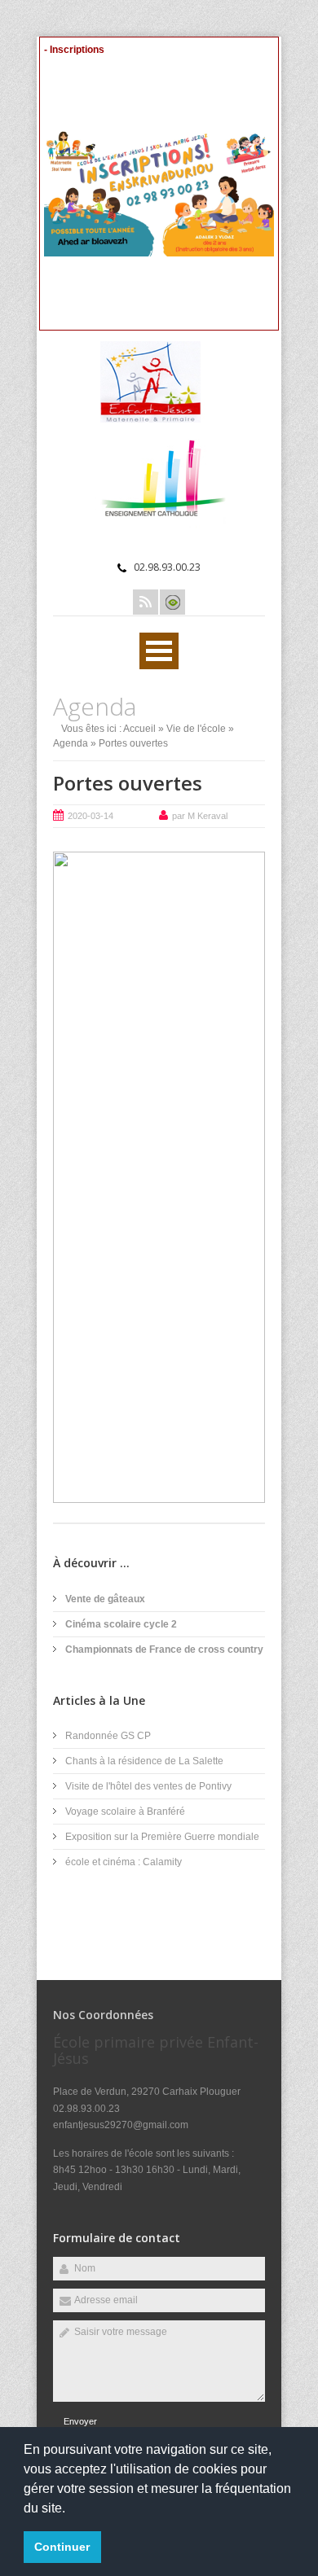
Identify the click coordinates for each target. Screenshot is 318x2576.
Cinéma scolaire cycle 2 (121, 1624)
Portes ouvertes (128, 783)
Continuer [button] (62, 2547)
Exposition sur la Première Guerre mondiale (162, 1837)
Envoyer (80, 2421)
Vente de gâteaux (105, 1599)
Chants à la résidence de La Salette (144, 1761)
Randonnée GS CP (108, 1736)
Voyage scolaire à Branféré (125, 1812)
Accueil (139, 729)
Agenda (71, 743)
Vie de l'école (196, 729)
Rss (146, 602)
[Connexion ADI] (172, 602)
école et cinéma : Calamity (124, 1862)
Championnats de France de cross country (164, 1649)
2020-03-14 (91, 816)
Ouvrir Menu (159, 651)
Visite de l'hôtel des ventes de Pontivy (148, 1786)
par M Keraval (200, 816)
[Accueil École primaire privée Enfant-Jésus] (159, 419)
